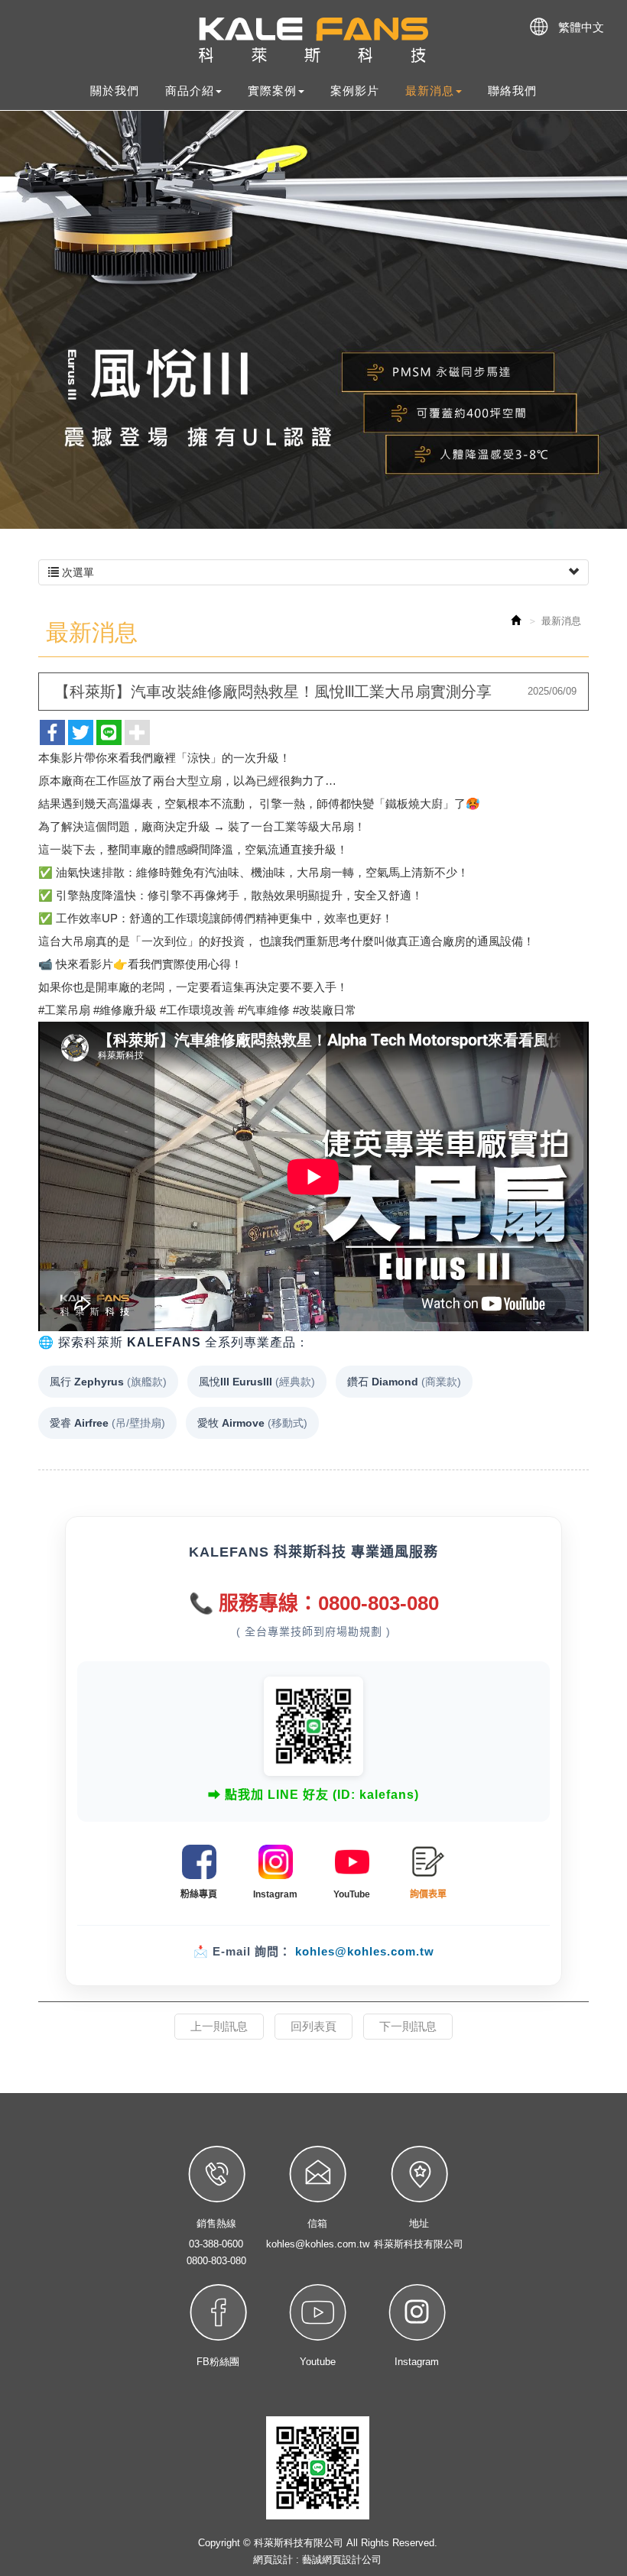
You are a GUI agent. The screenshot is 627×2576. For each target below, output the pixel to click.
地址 (419, 2223)
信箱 (317, 2223)
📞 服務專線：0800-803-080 (314, 1603)
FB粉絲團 (218, 2362)
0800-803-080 (216, 2261)
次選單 (76, 572)
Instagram (417, 2362)
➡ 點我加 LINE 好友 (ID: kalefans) (313, 1795)
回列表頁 (313, 2026)
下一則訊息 (408, 2026)
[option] (313, 320)
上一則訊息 (219, 2026)
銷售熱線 (216, 2223)
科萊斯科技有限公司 (313, 41)
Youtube (318, 2362)
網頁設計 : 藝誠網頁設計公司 (317, 2560)
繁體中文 (581, 27)
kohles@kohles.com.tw (365, 1951)
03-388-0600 (216, 2244)
